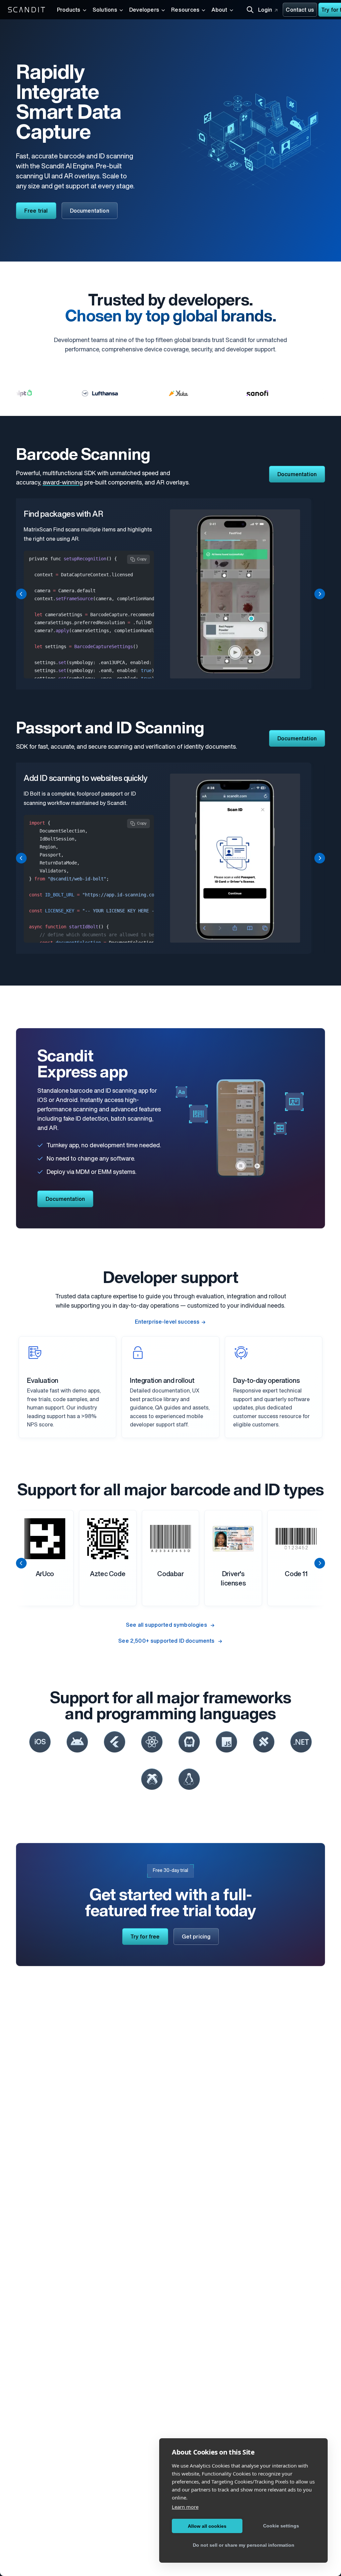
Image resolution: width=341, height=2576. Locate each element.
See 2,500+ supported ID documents (167, 1641)
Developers (144, 10)
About (219, 10)
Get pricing (196, 1937)
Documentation (90, 211)
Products (69, 10)
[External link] (40, 1742)
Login (265, 10)
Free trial (36, 211)
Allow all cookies (207, 2526)
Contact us (300, 10)
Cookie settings (281, 2526)
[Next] (320, 594)
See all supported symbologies (167, 1625)
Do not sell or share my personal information (244, 2545)
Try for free (145, 1937)
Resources (185, 10)
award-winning (63, 483)
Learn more (185, 2507)
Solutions (105, 10)
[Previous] (21, 594)
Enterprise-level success (167, 1322)
